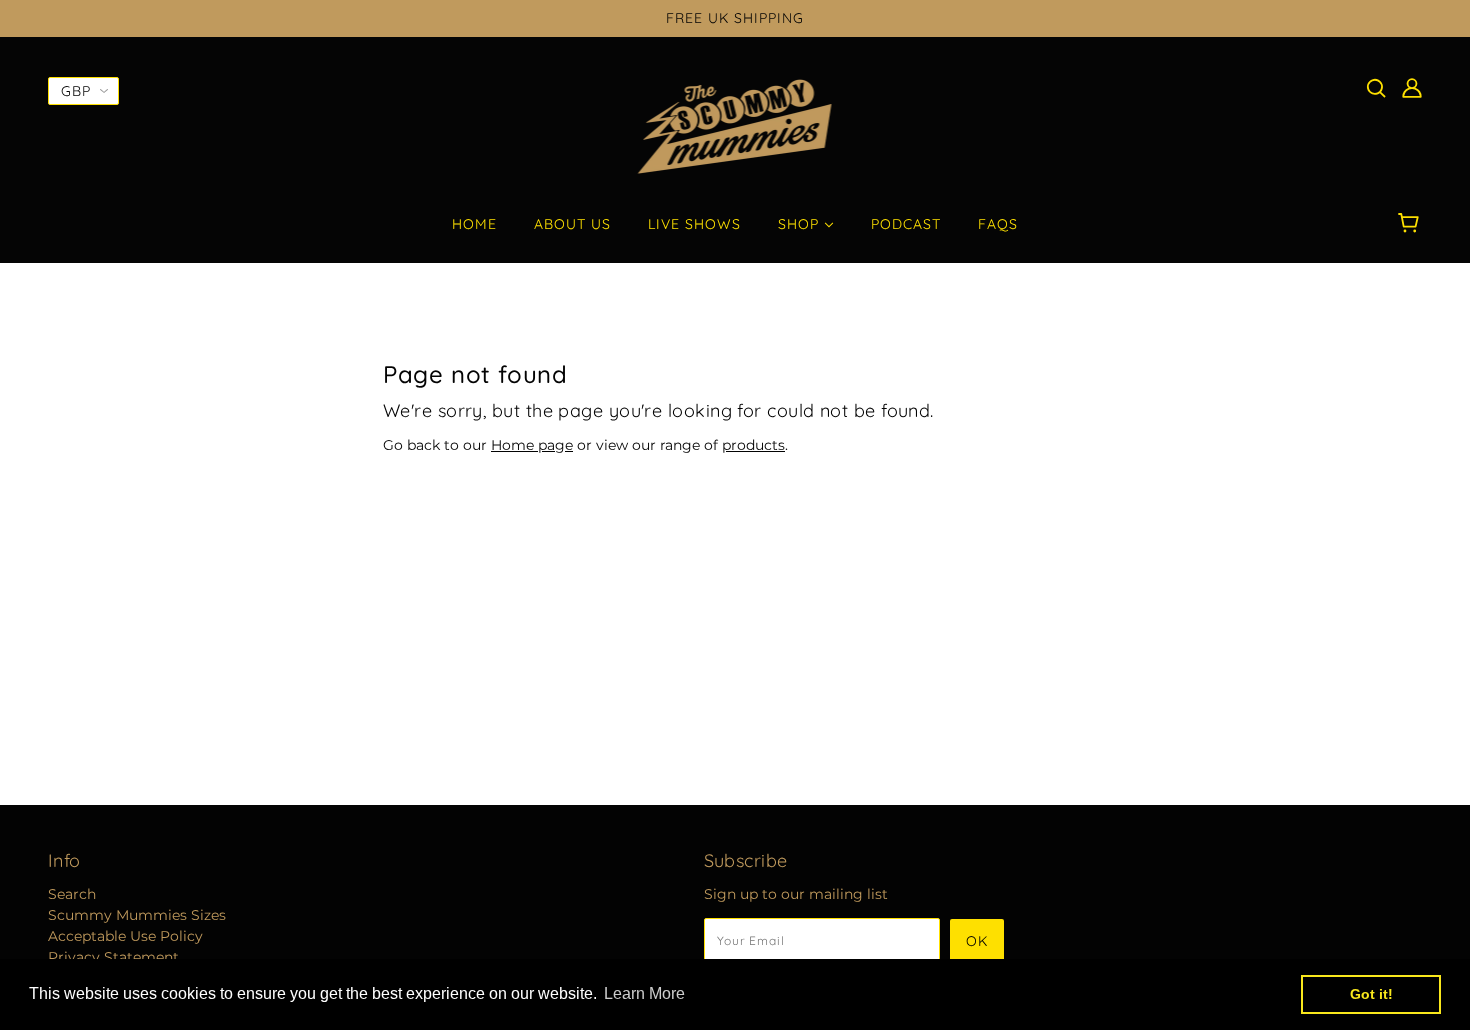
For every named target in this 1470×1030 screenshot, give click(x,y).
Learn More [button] (644, 993)
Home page (532, 445)
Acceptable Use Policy (125, 936)
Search (72, 894)
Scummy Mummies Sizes (137, 915)
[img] (1376, 87)
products (753, 445)
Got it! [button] (1371, 994)
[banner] (735, 126)
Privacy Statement (113, 957)
